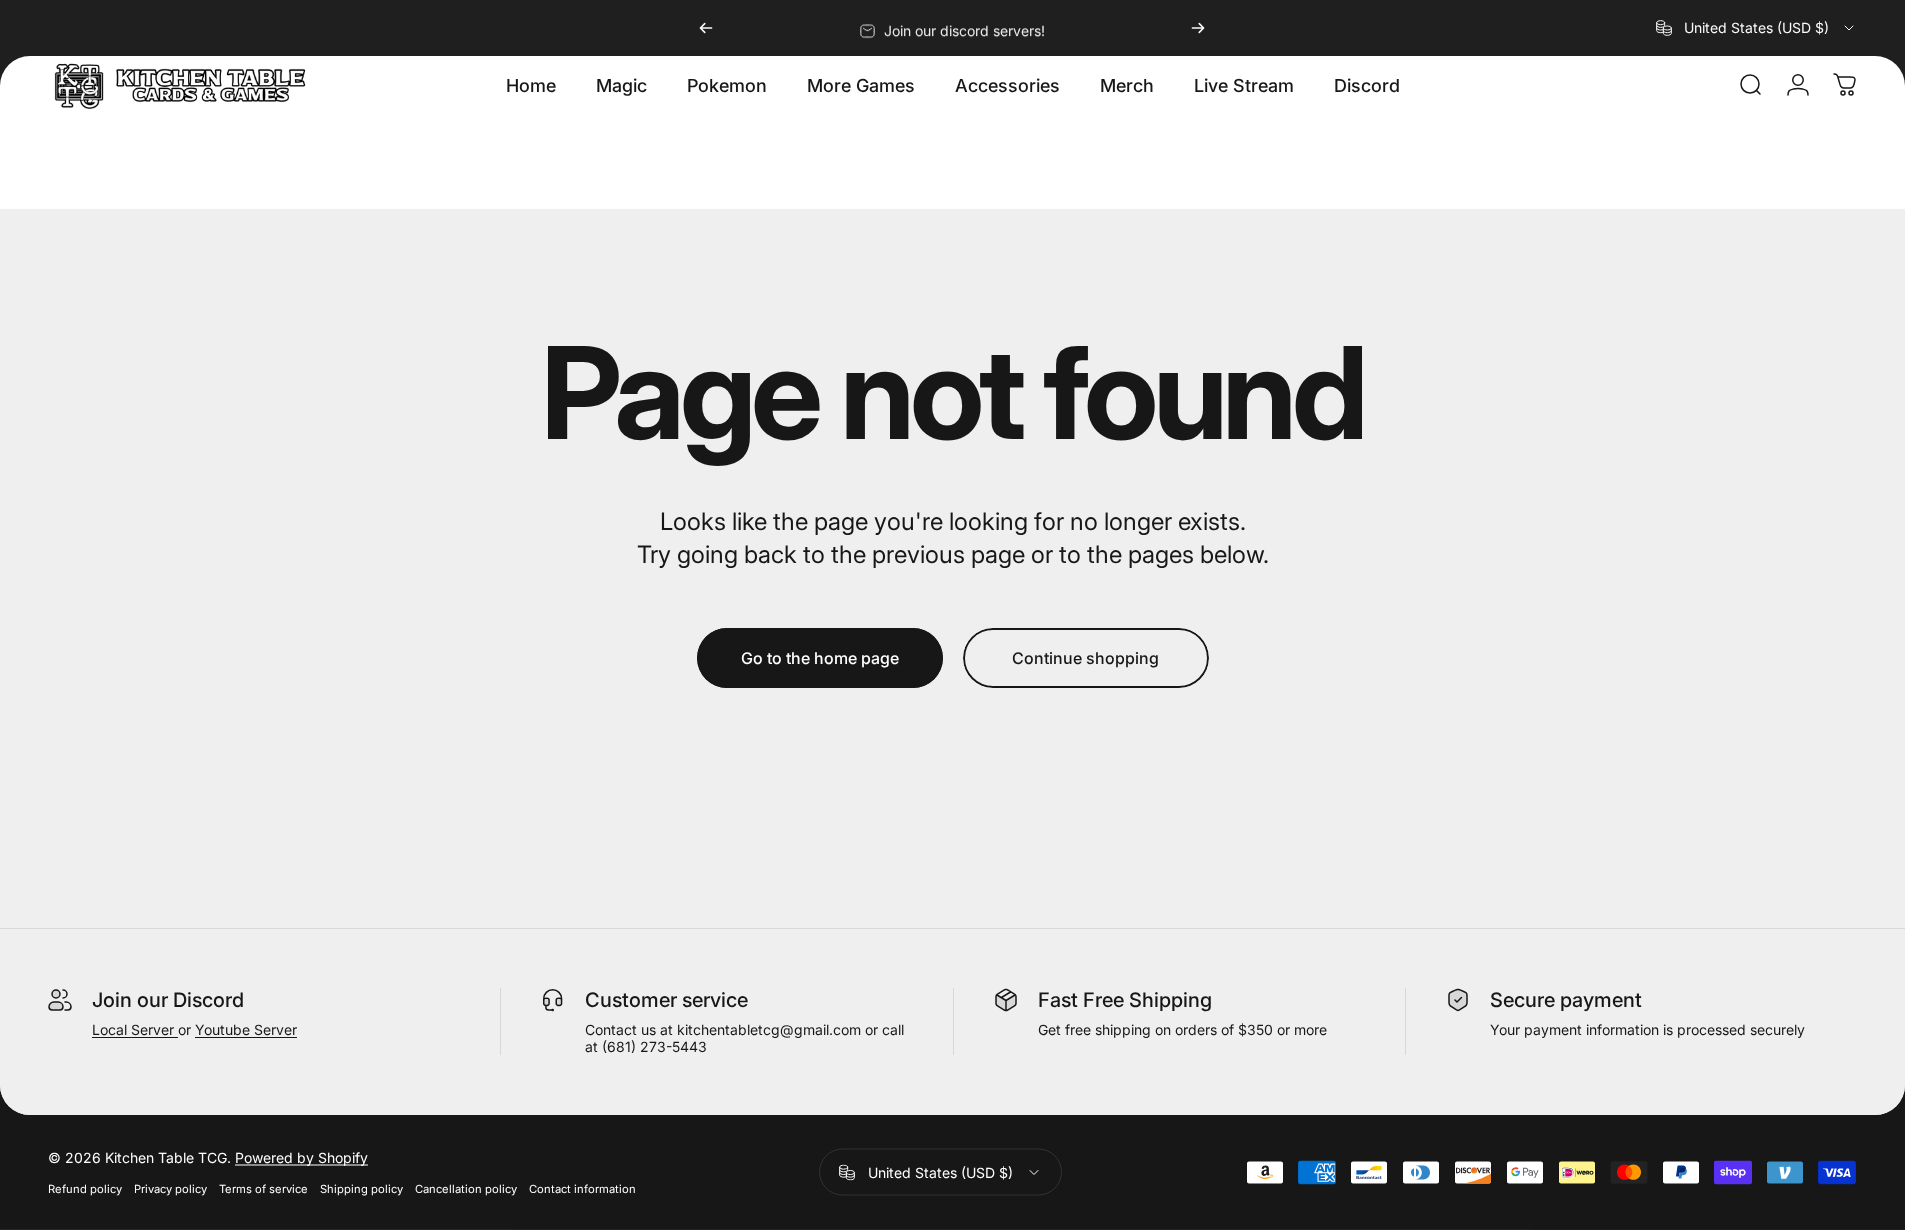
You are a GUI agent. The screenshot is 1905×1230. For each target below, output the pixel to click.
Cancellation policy (466, 1189)
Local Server (135, 1029)
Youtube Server (246, 1029)
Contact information (582, 1189)
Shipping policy (361, 1189)
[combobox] (1756, 28)
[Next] (1198, 28)
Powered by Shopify (301, 1157)
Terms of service (263, 1189)
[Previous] (706, 28)
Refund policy (85, 1189)
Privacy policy (170, 1189)
